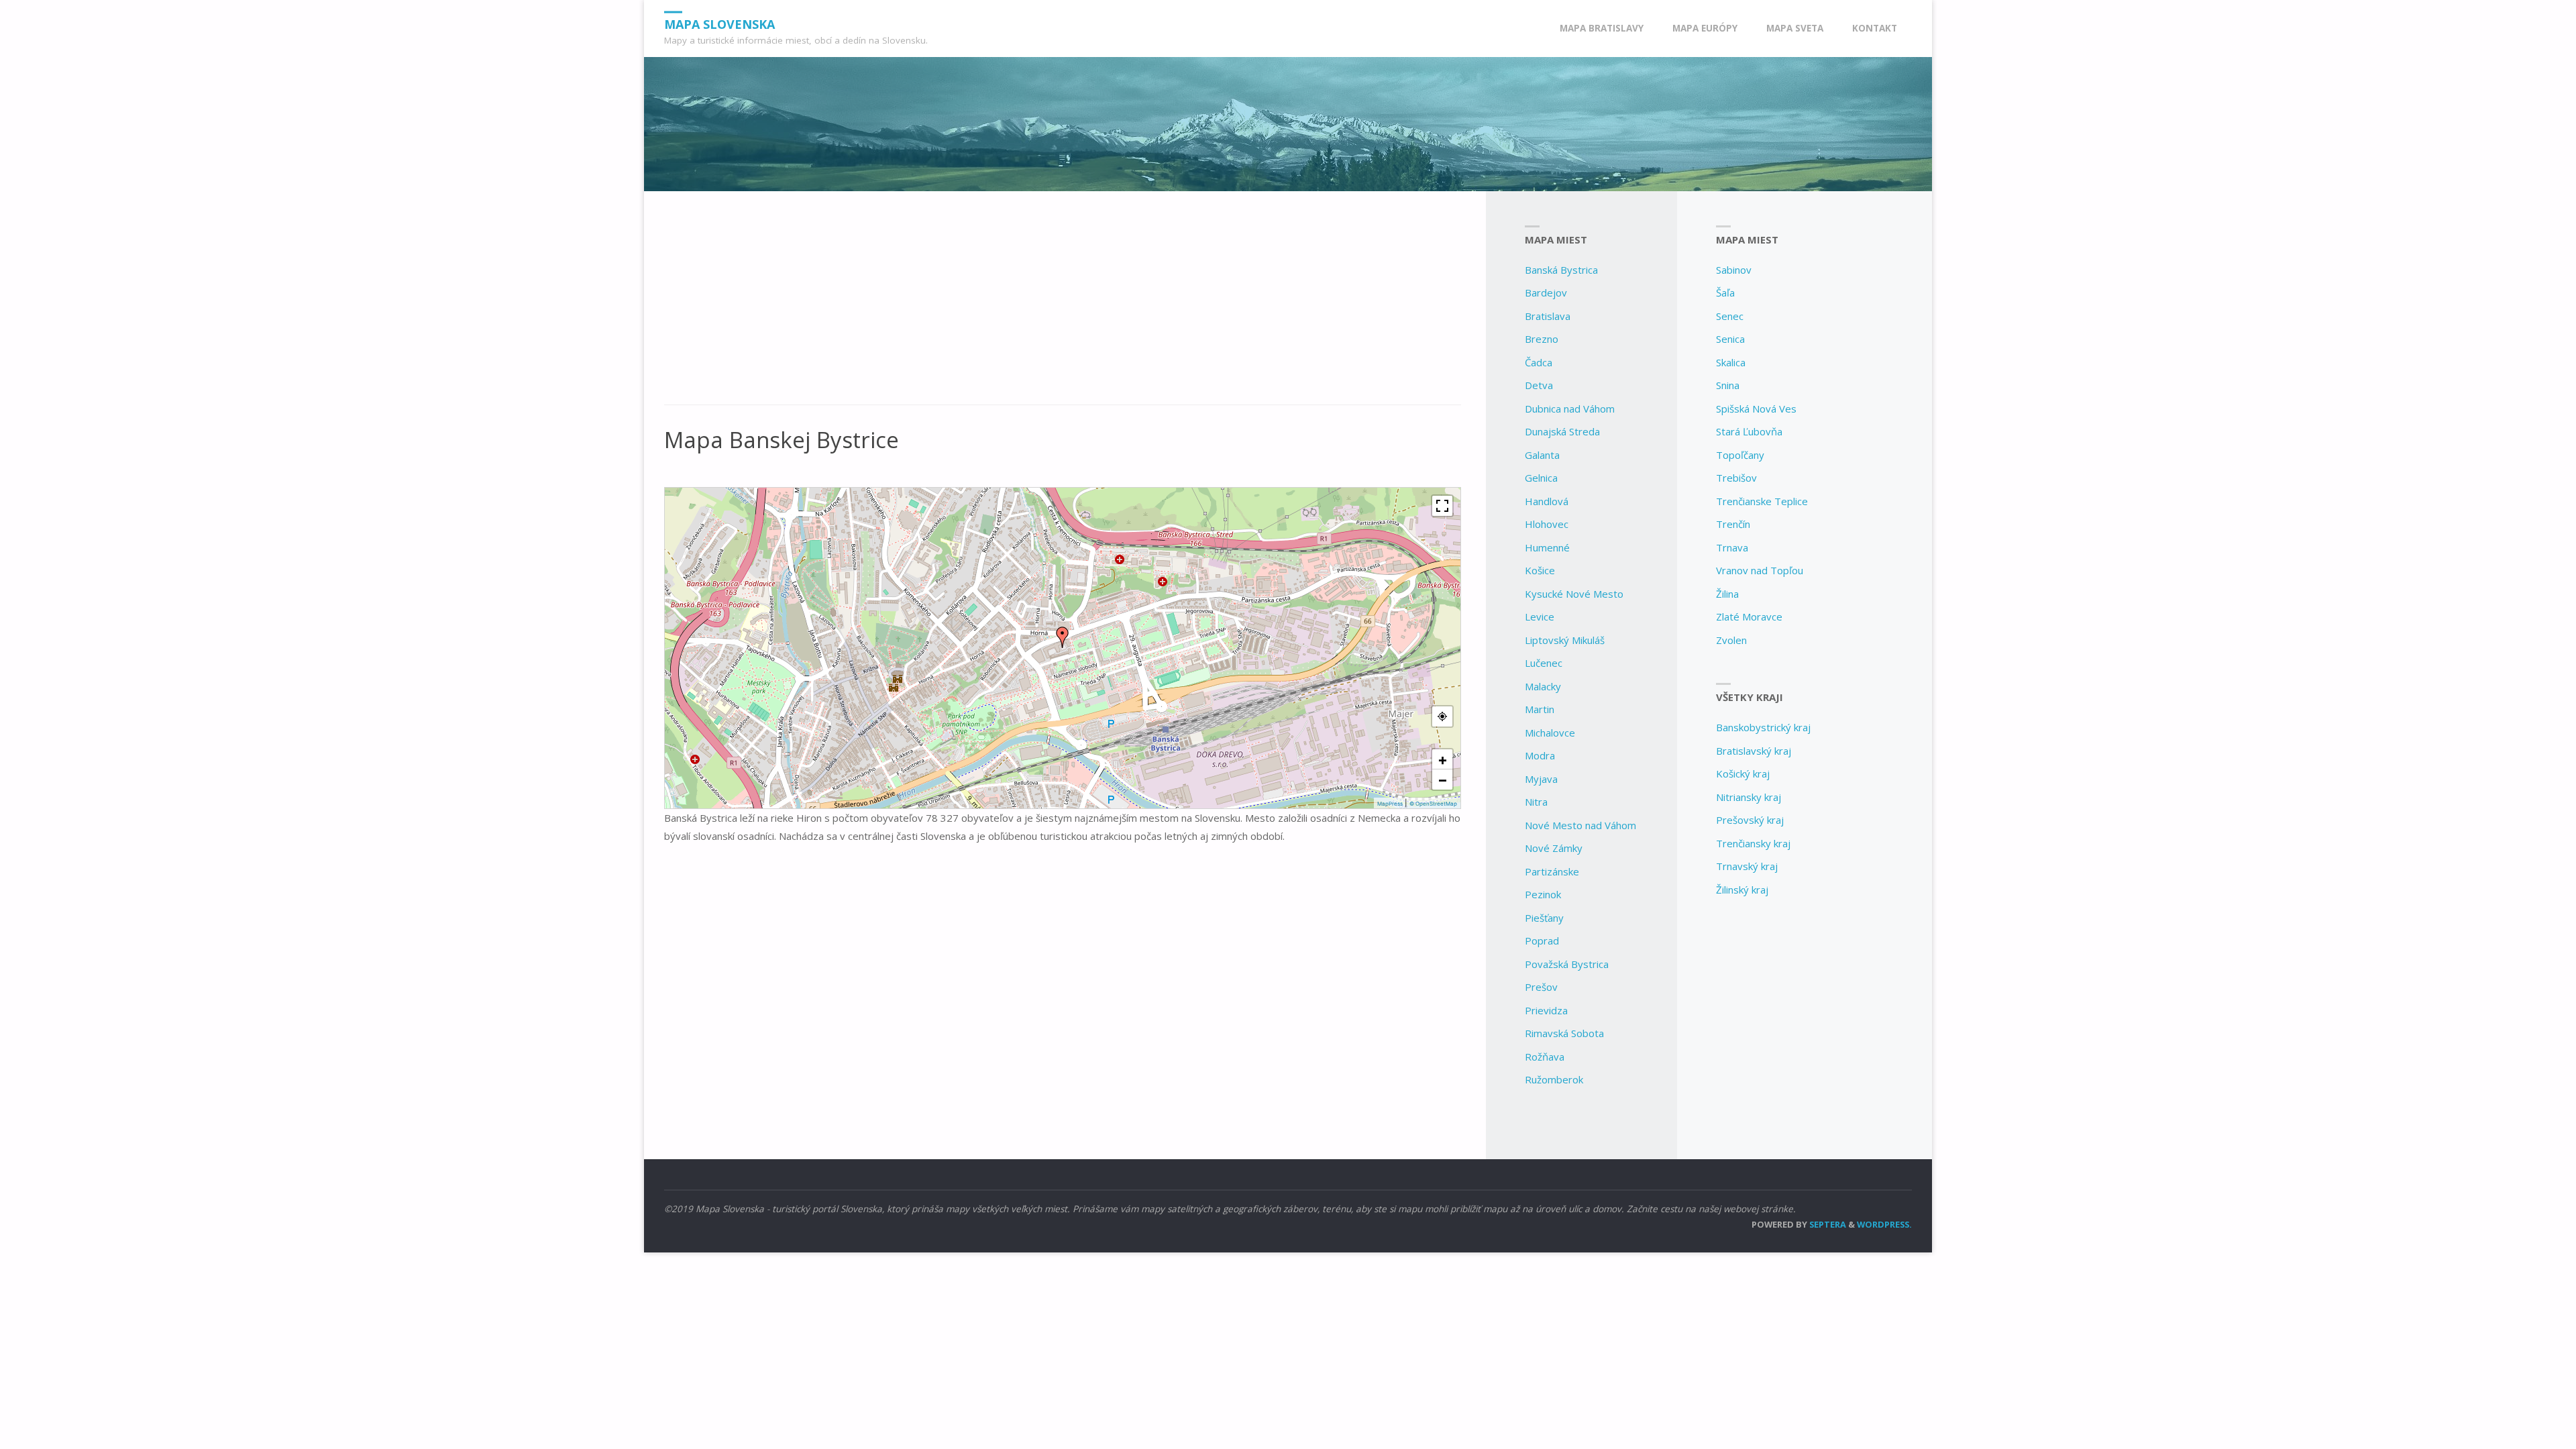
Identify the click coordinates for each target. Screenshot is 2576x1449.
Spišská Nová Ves (1756, 409)
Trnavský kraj (1747, 866)
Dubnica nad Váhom (1570, 409)
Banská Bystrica (1561, 270)
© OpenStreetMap (1433, 804)
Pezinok (1543, 894)
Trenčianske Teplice (1762, 501)
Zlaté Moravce (1749, 616)
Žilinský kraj (1742, 890)
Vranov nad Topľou (1760, 570)
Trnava (1732, 547)
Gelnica (1541, 478)
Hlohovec (1547, 524)
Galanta (1542, 455)
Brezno (1542, 339)
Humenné (1547, 547)
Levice (1540, 616)
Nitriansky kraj (1749, 797)
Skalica (1731, 362)
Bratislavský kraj (1754, 751)
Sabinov (1734, 270)
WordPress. (1884, 1224)
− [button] (1443, 780)
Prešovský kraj (1750, 820)
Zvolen (1731, 640)
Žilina (1727, 594)
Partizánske (1552, 871)
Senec (1730, 316)
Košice (1540, 570)
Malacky (1543, 686)
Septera (1827, 1224)
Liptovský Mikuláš (1565, 640)
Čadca (1539, 362)
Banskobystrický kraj (1763, 727)
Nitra (1536, 802)
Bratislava (1548, 316)
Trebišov (1736, 478)
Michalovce (1550, 733)
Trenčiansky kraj (1753, 843)
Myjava (1541, 779)
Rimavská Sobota (1564, 1033)
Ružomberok (1554, 1079)
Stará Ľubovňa (1749, 431)
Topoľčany (1740, 455)
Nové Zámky (1554, 848)
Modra (1540, 755)
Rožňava (1545, 1057)
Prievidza (1546, 1010)
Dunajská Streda (1562, 431)
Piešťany (1544, 918)
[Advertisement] (1063, 305)
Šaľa (1725, 292)
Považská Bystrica (1567, 964)
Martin (1540, 709)
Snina (1728, 385)
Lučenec (1544, 663)
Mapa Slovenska (719, 23)
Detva (1539, 385)
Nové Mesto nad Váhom (1580, 825)
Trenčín (1733, 524)
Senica (1730, 339)
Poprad (1542, 941)
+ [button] (1443, 759)
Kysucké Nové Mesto (1574, 594)
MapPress (1390, 804)
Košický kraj (1743, 773)
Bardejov (1546, 292)
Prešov (1541, 987)
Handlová (1547, 501)
